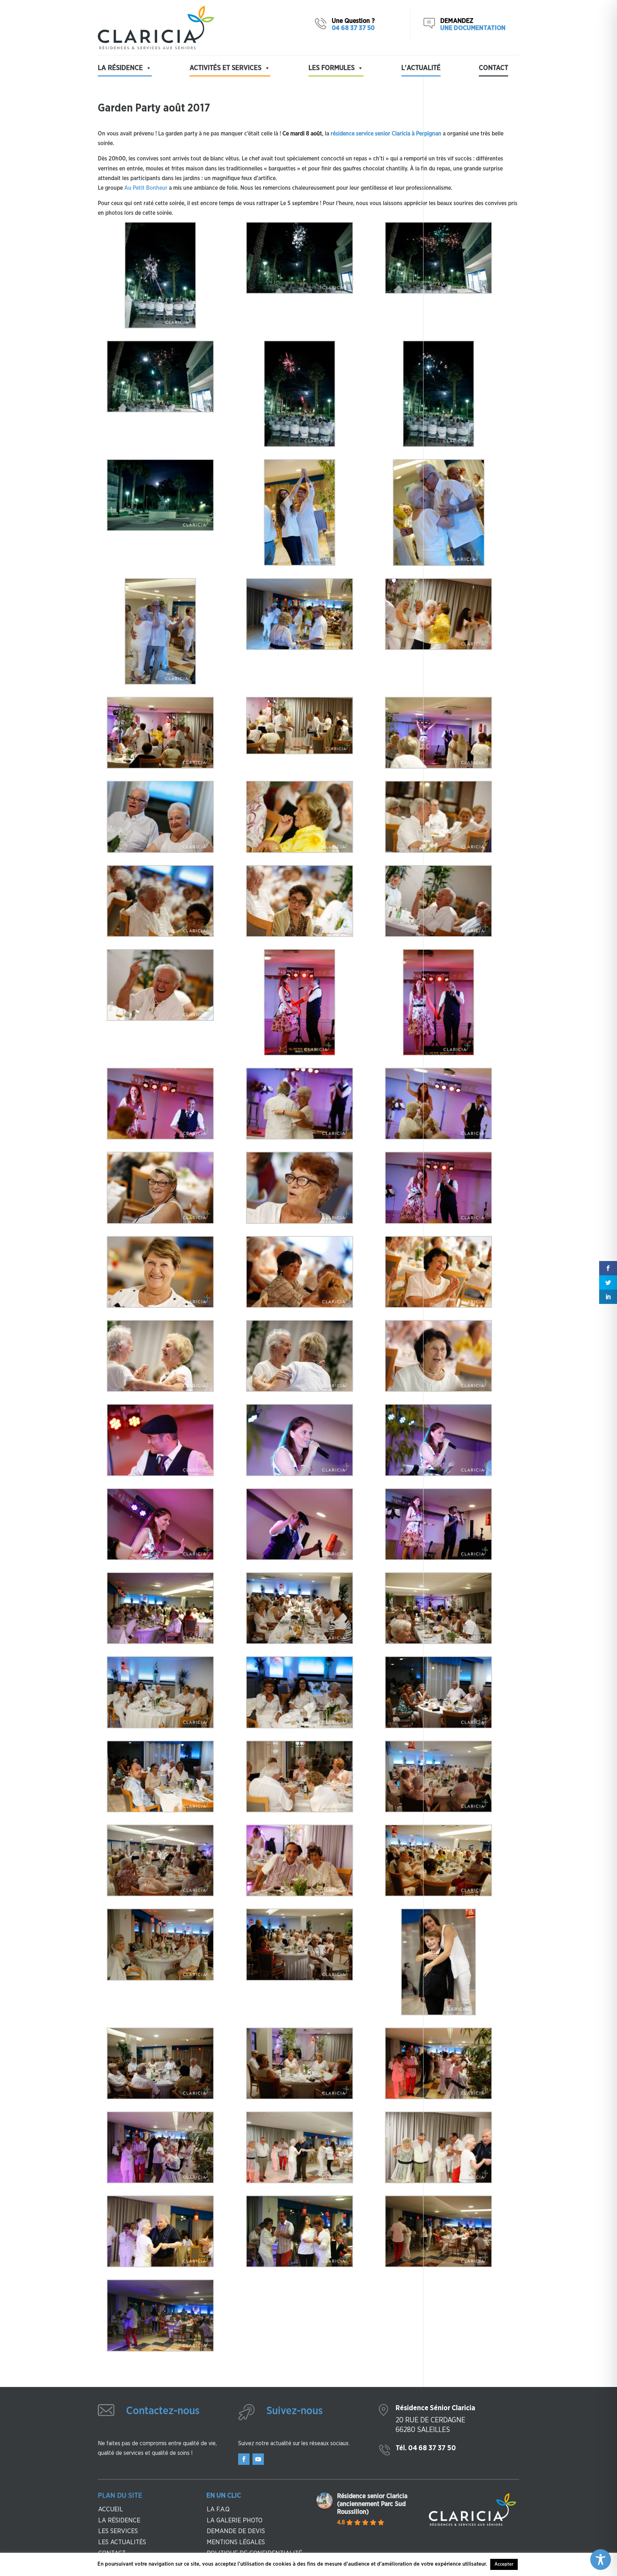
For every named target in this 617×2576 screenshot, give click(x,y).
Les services (118, 2531)
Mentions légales (236, 2542)
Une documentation (473, 28)
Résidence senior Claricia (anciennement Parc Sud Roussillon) (372, 2504)
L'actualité (421, 68)
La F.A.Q (218, 2510)
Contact (493, 68)
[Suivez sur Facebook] (244, 2459)
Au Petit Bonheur (146, 188)
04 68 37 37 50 (353, 28)
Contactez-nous (163, 2411)
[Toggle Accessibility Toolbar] (601, 2560)
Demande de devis (236, 2531)
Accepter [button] (504, 2564)
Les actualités (122, 2542)
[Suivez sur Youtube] (258, 2459)
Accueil (111, 2510)
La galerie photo (235, 2521)
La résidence (119, 2521)
